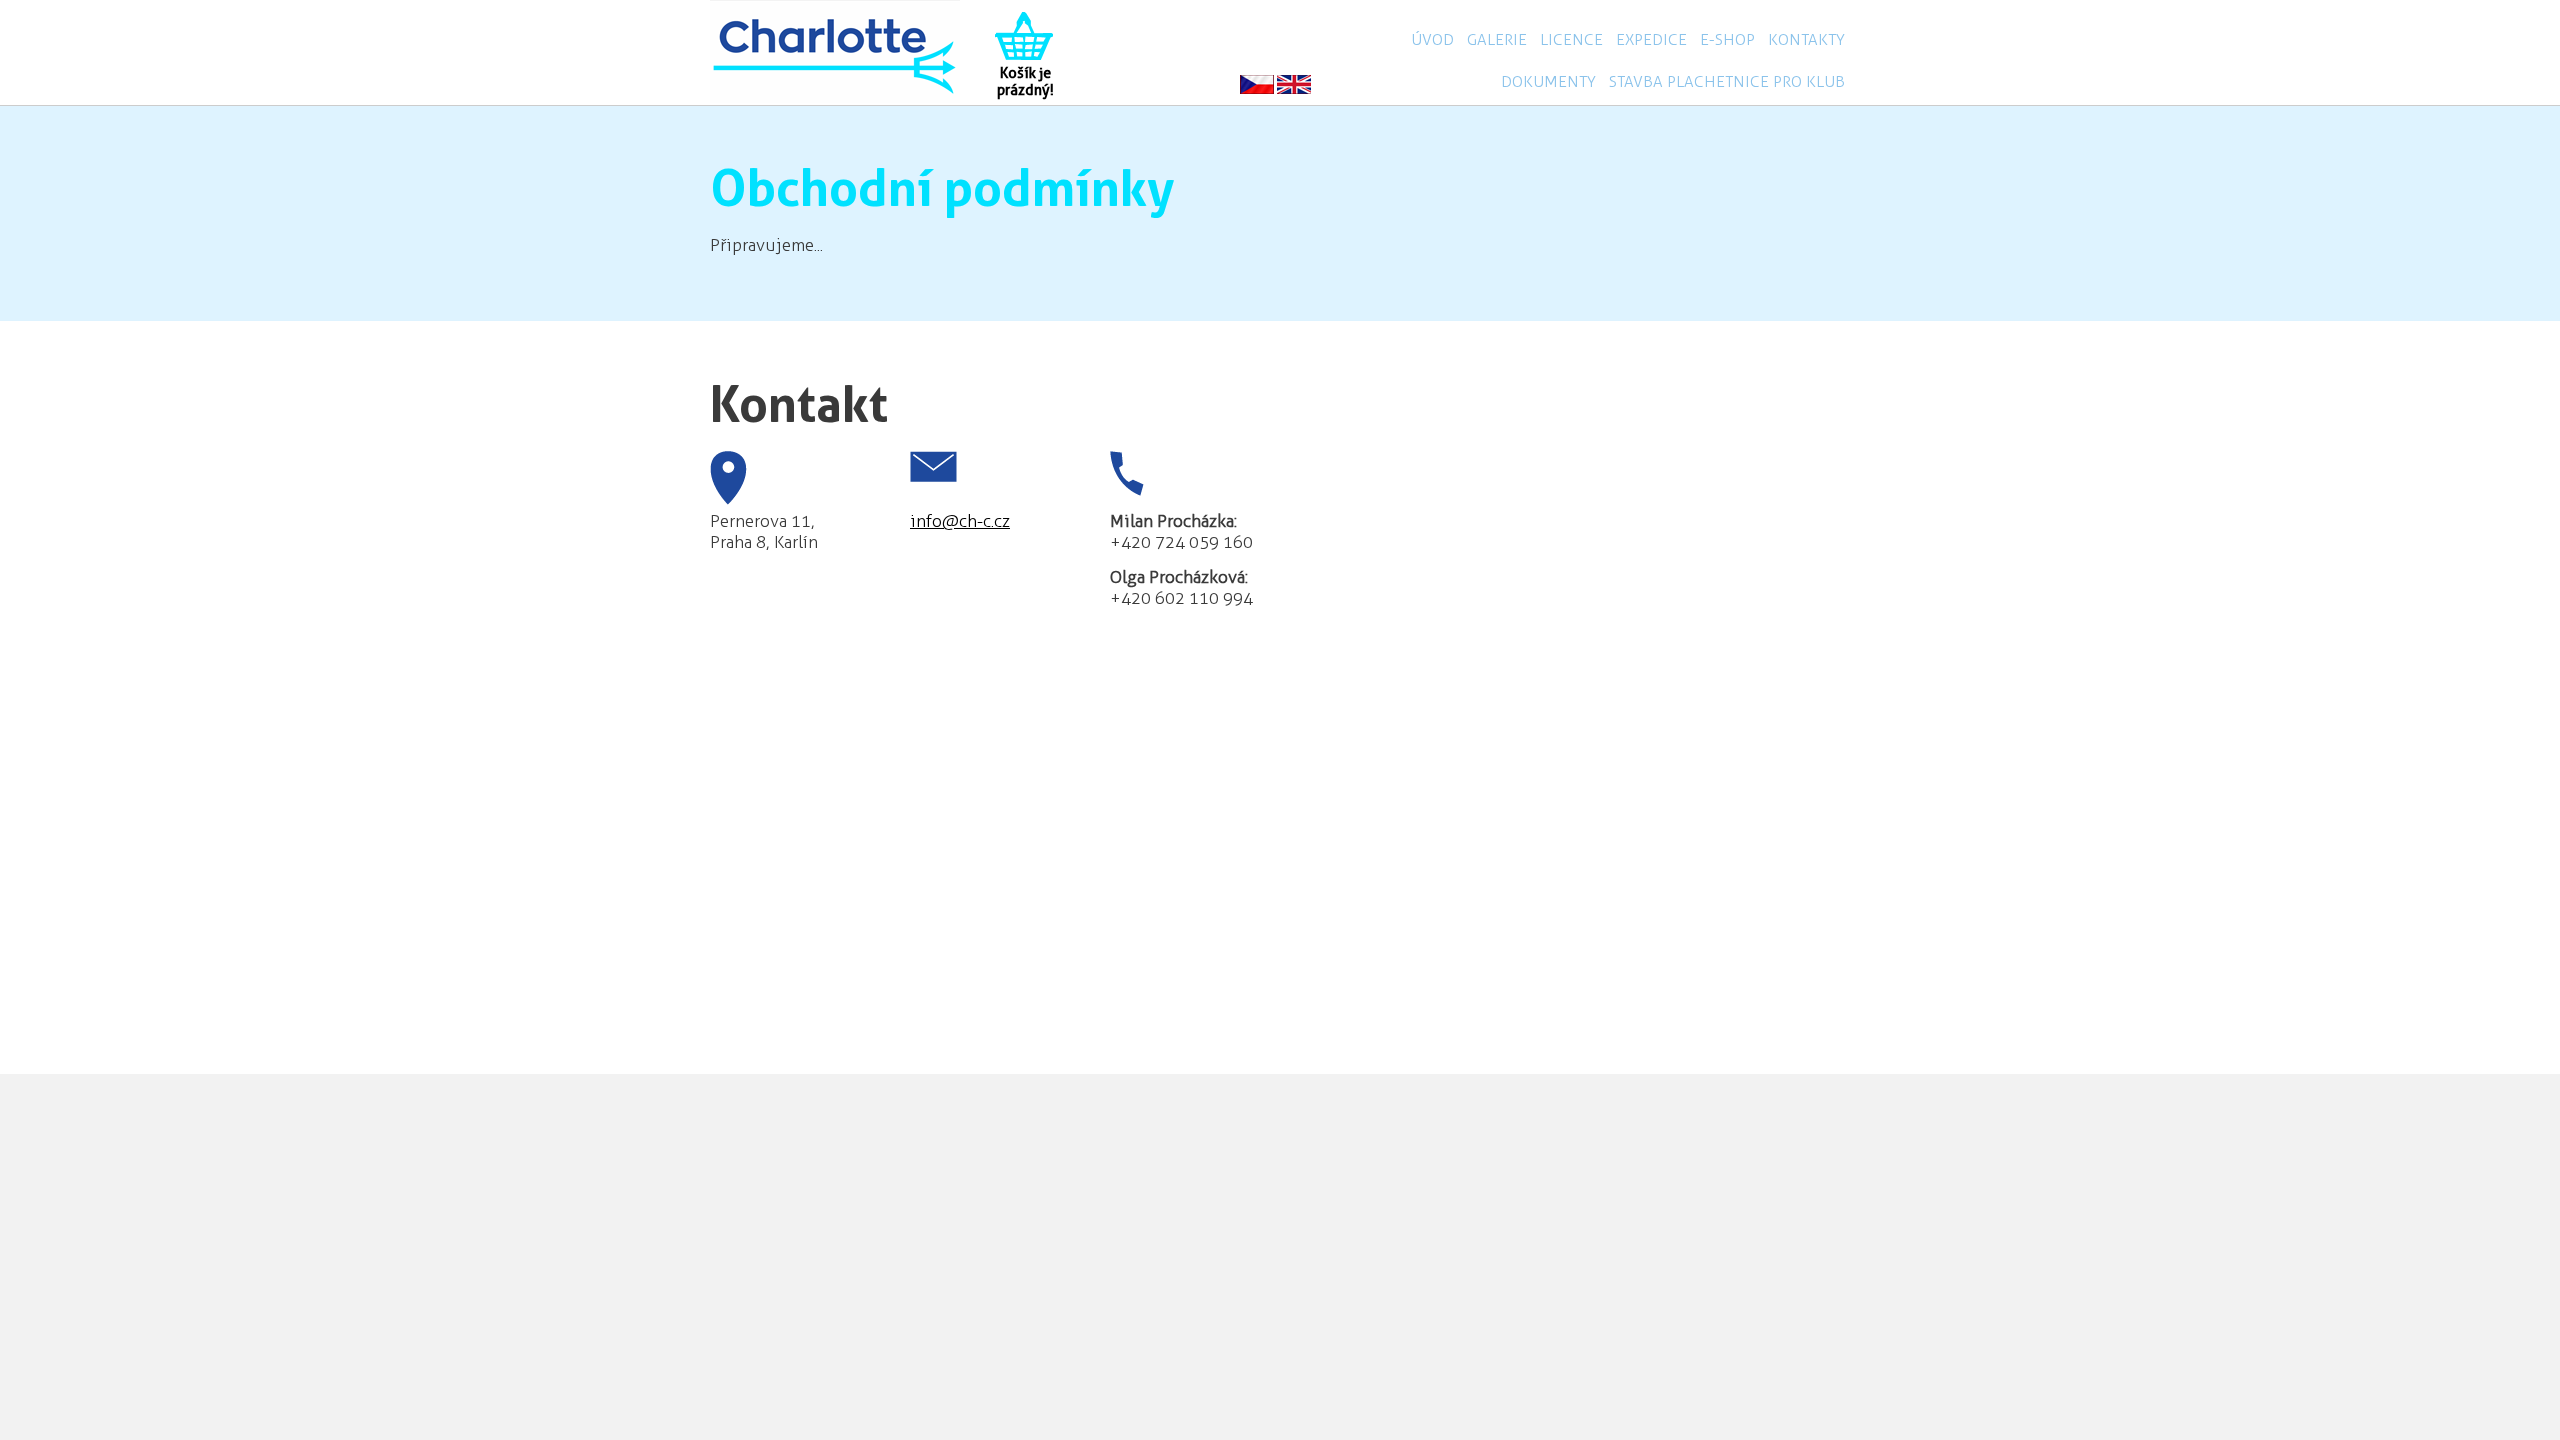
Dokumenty (1548, 81)
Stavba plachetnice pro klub (1727, 81)
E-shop (1727, 39)
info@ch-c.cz (960, 521)
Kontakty (1806, 39)
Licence (1571, 39)
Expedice (1651, 39)
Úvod (1432, 39)
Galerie (1497, 39)
